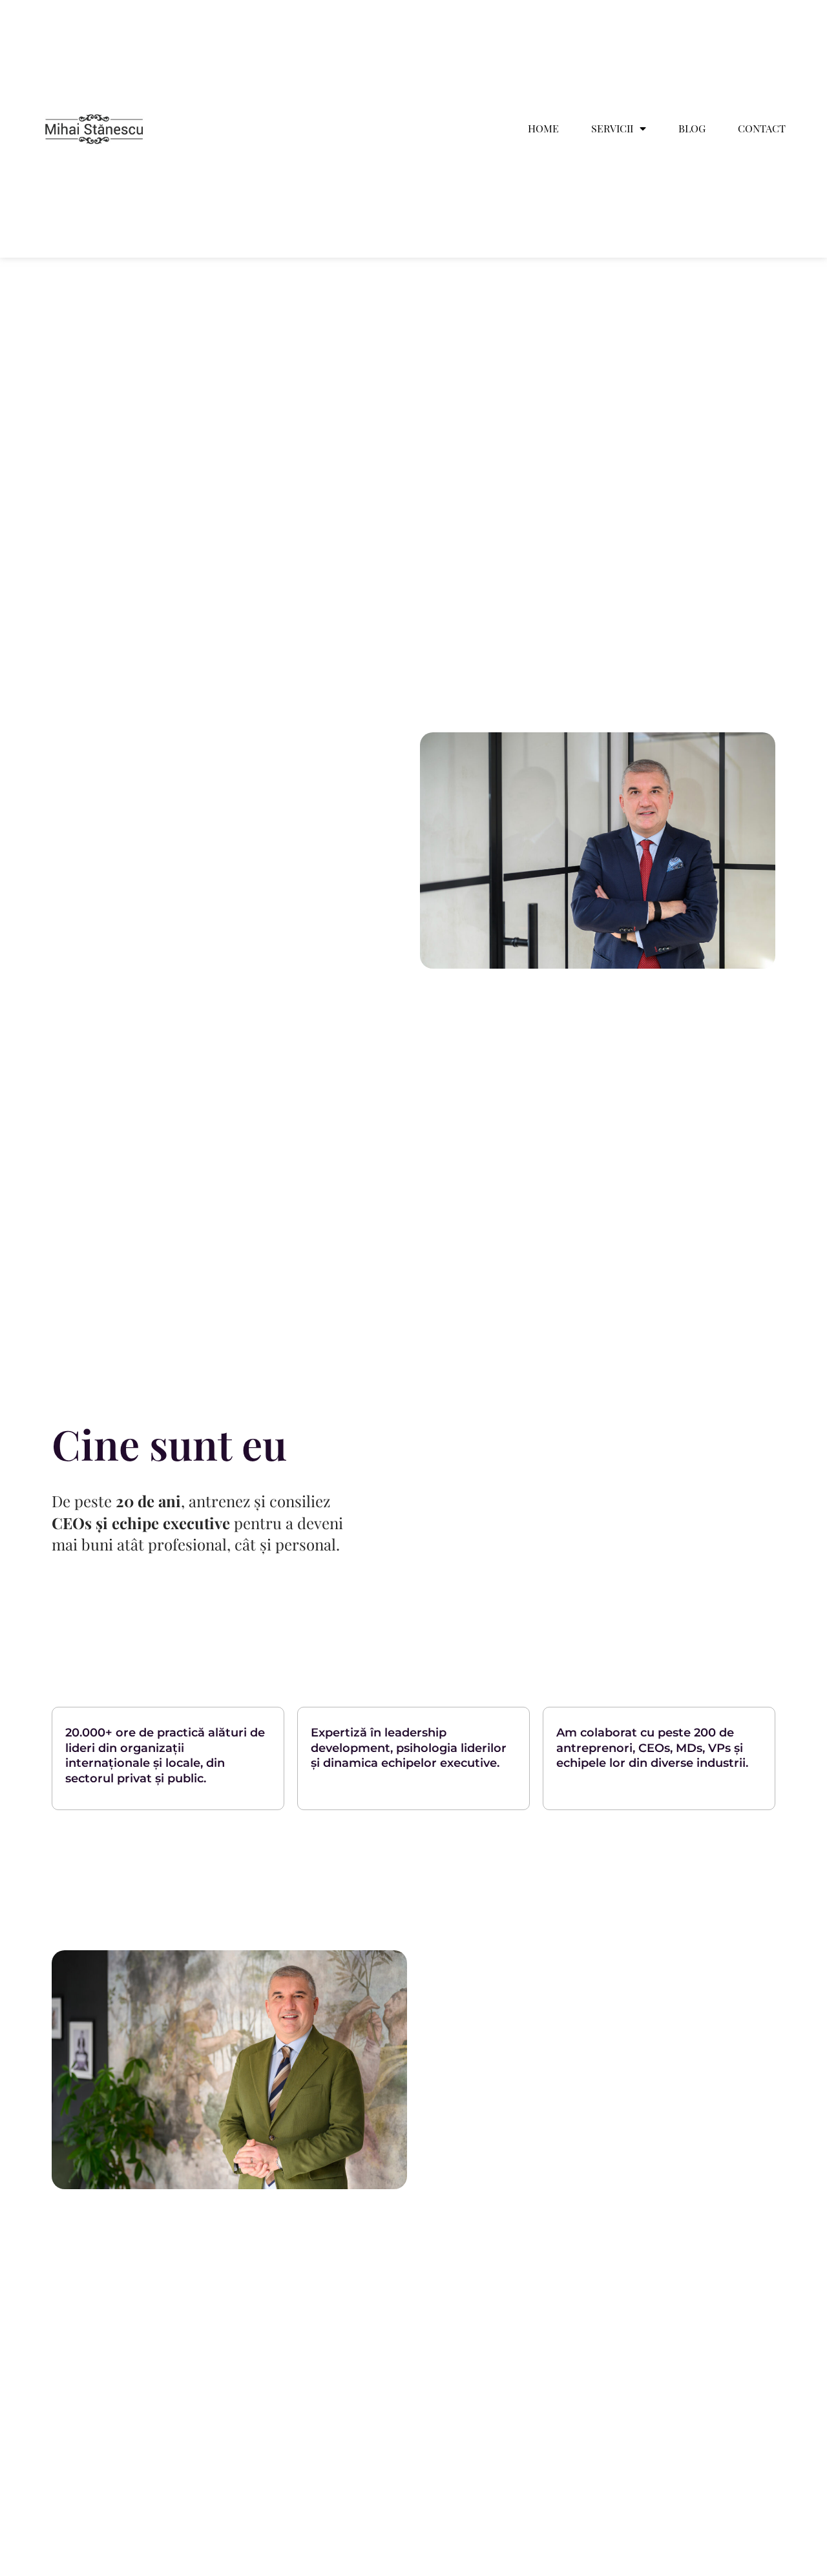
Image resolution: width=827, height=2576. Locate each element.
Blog (692, 129)
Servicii (612, 129)
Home (543, 129)
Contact (762, 129)
